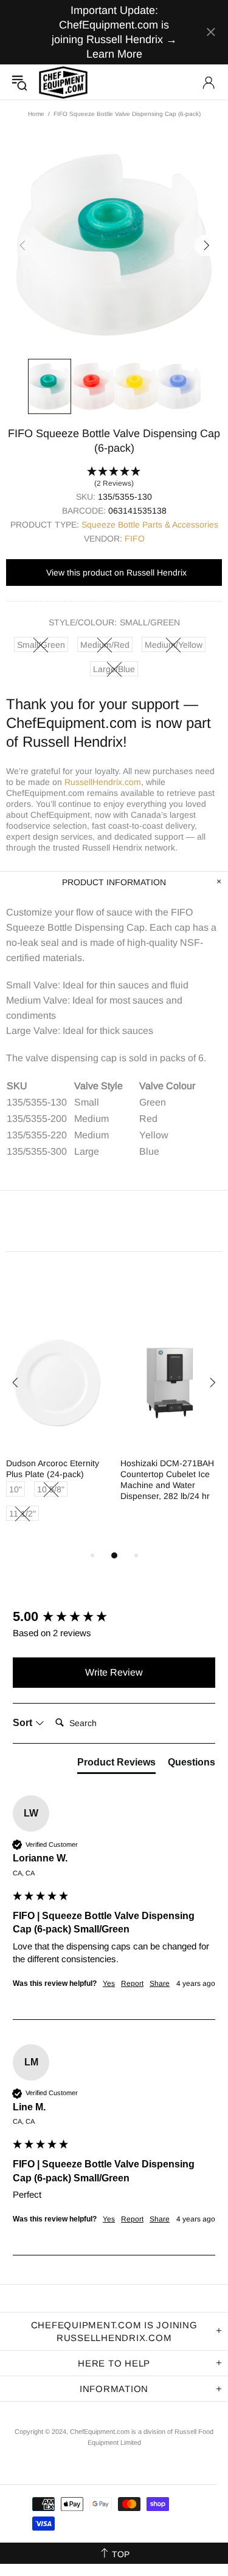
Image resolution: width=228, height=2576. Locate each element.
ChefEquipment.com (63, 82)
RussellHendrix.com (103, 782)
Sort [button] (24, 1723)
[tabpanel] (57, 1433)
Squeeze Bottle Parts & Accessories (150, 525)
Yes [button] (109, 1983)
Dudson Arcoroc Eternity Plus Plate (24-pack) (53, 1469)
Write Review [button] (114, 1672)
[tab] (116, 1765)
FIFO (135, 539)
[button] (114, 478)
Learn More (114, 54)
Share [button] (160, 1983)
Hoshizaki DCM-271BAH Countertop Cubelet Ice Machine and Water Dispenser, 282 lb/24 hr (167, 1480)
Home (36, 114)
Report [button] (132, 1983)
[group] (114, 1617)
